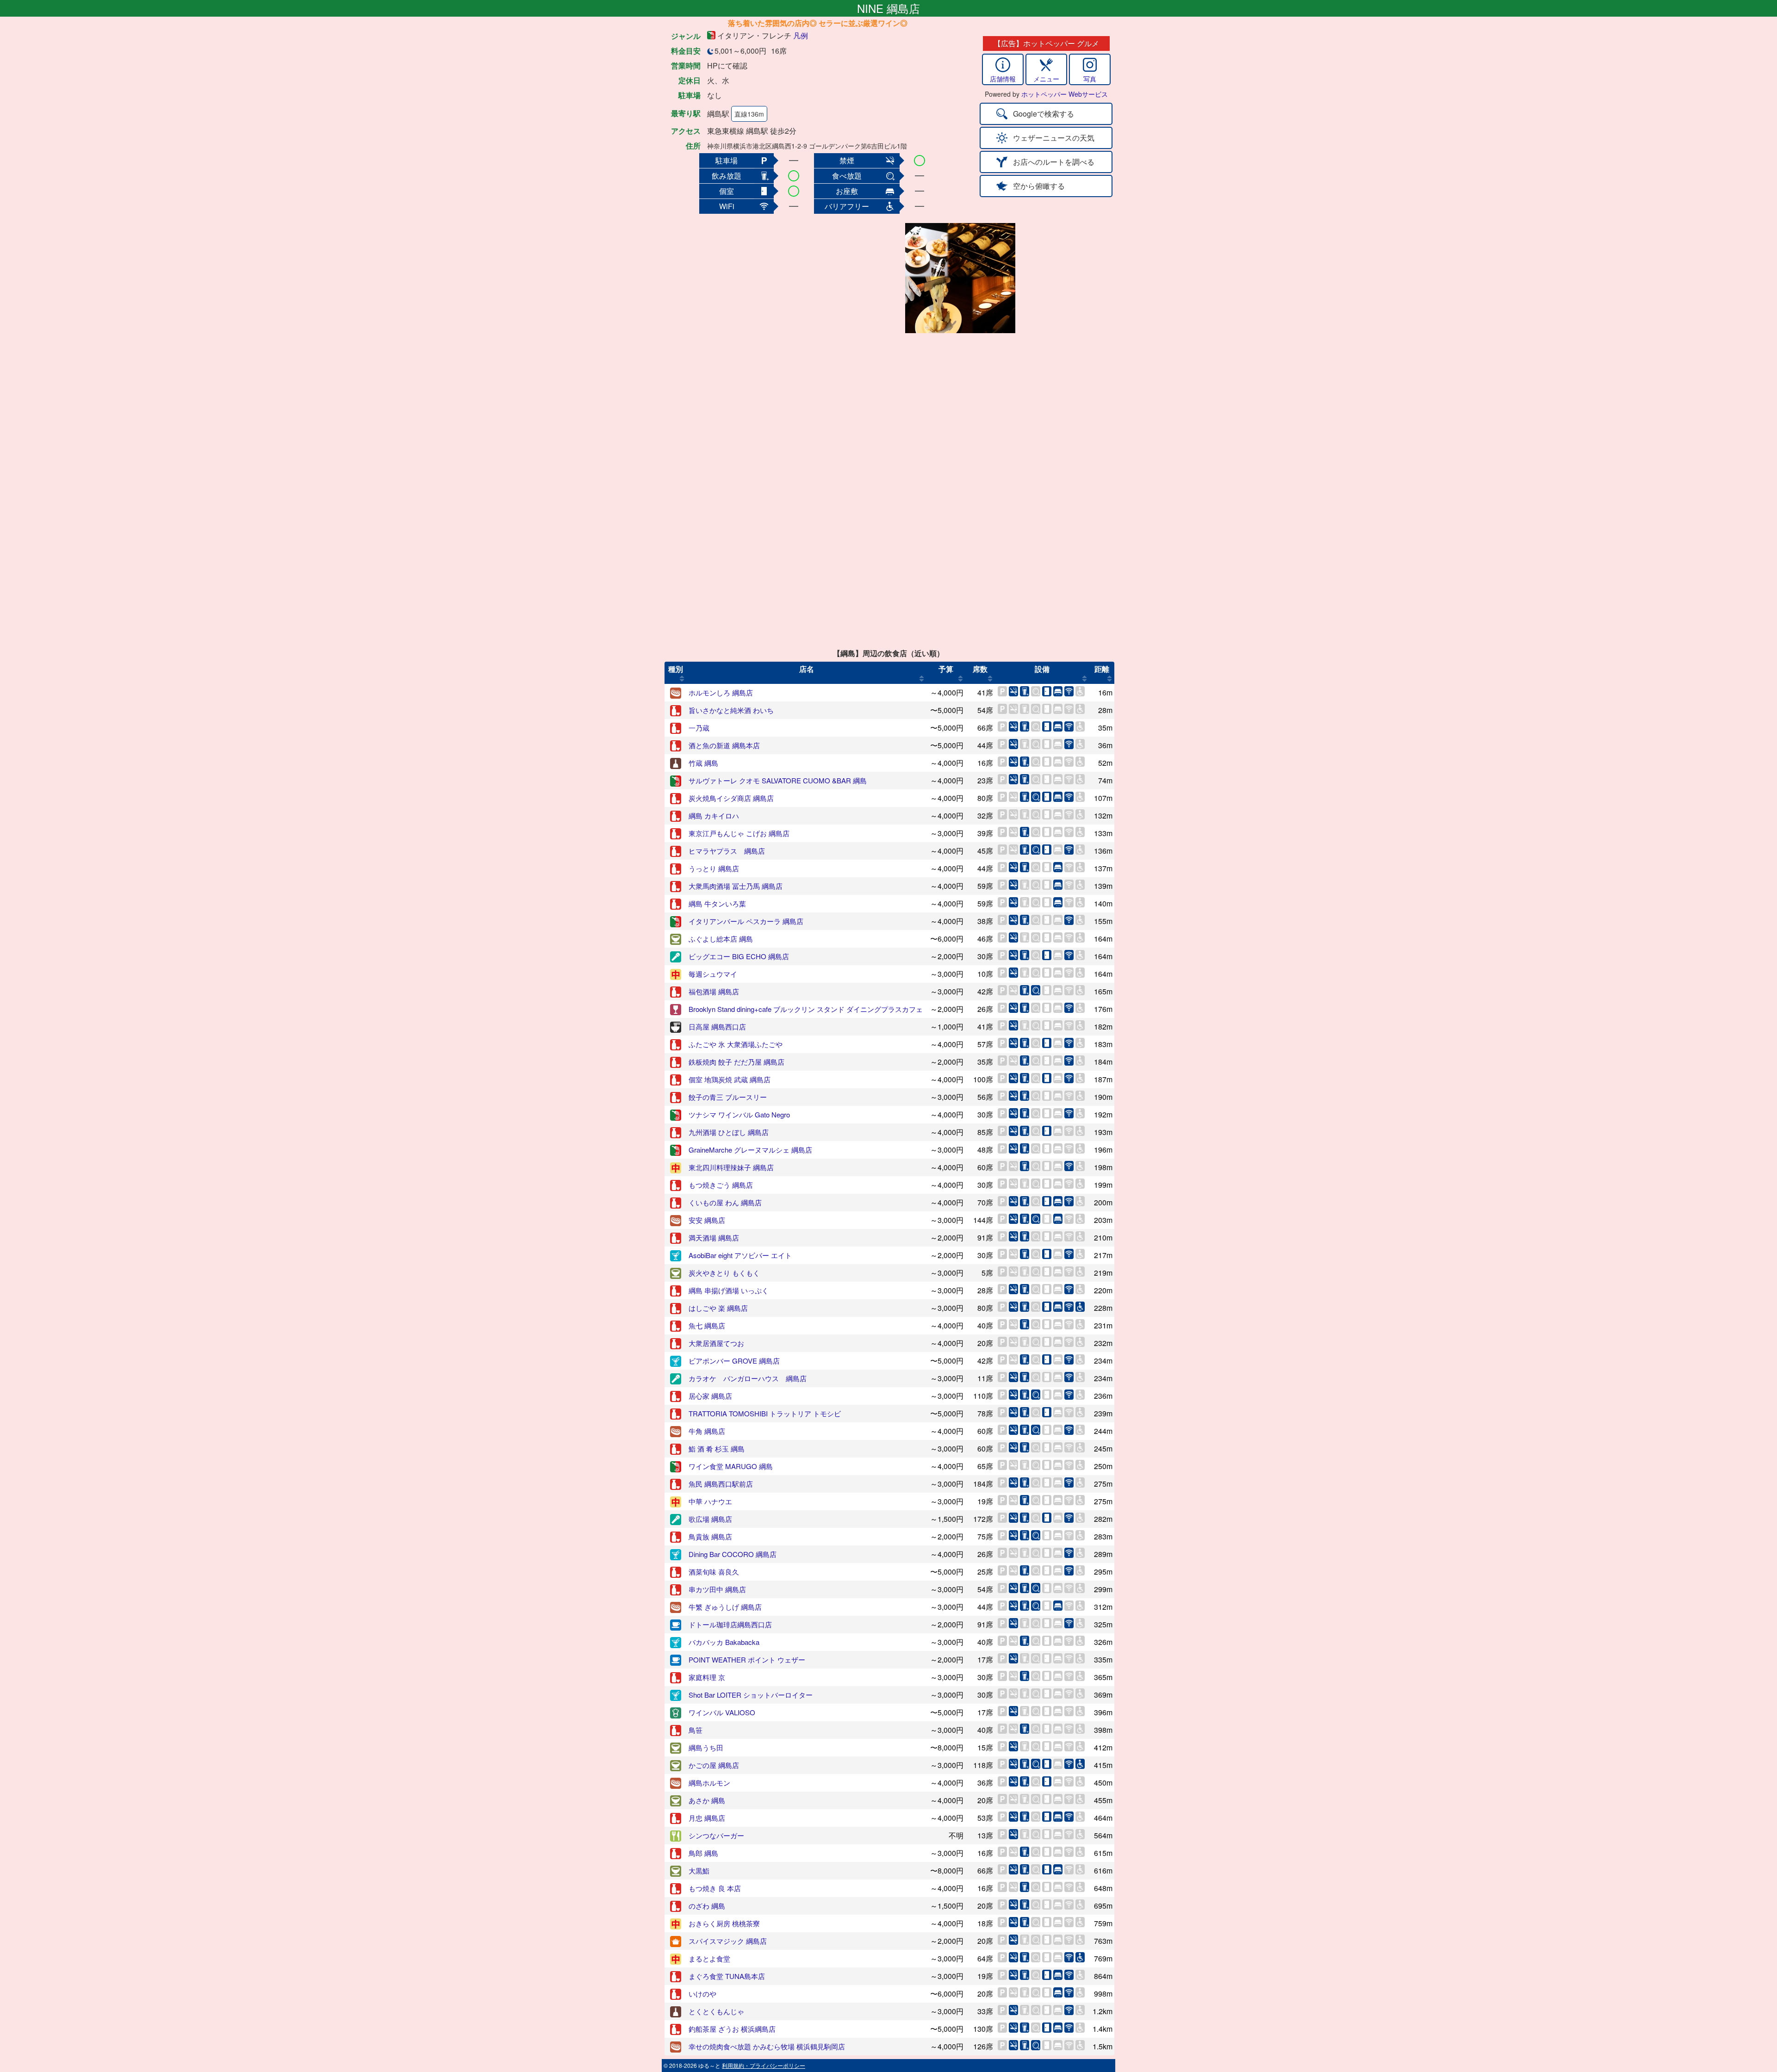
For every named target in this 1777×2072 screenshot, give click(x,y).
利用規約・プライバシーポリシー (764, 2065)
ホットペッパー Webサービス (1065, 94)
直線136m (749, 114)
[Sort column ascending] (682, 678)
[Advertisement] (829, 278)
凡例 (801, 35)
